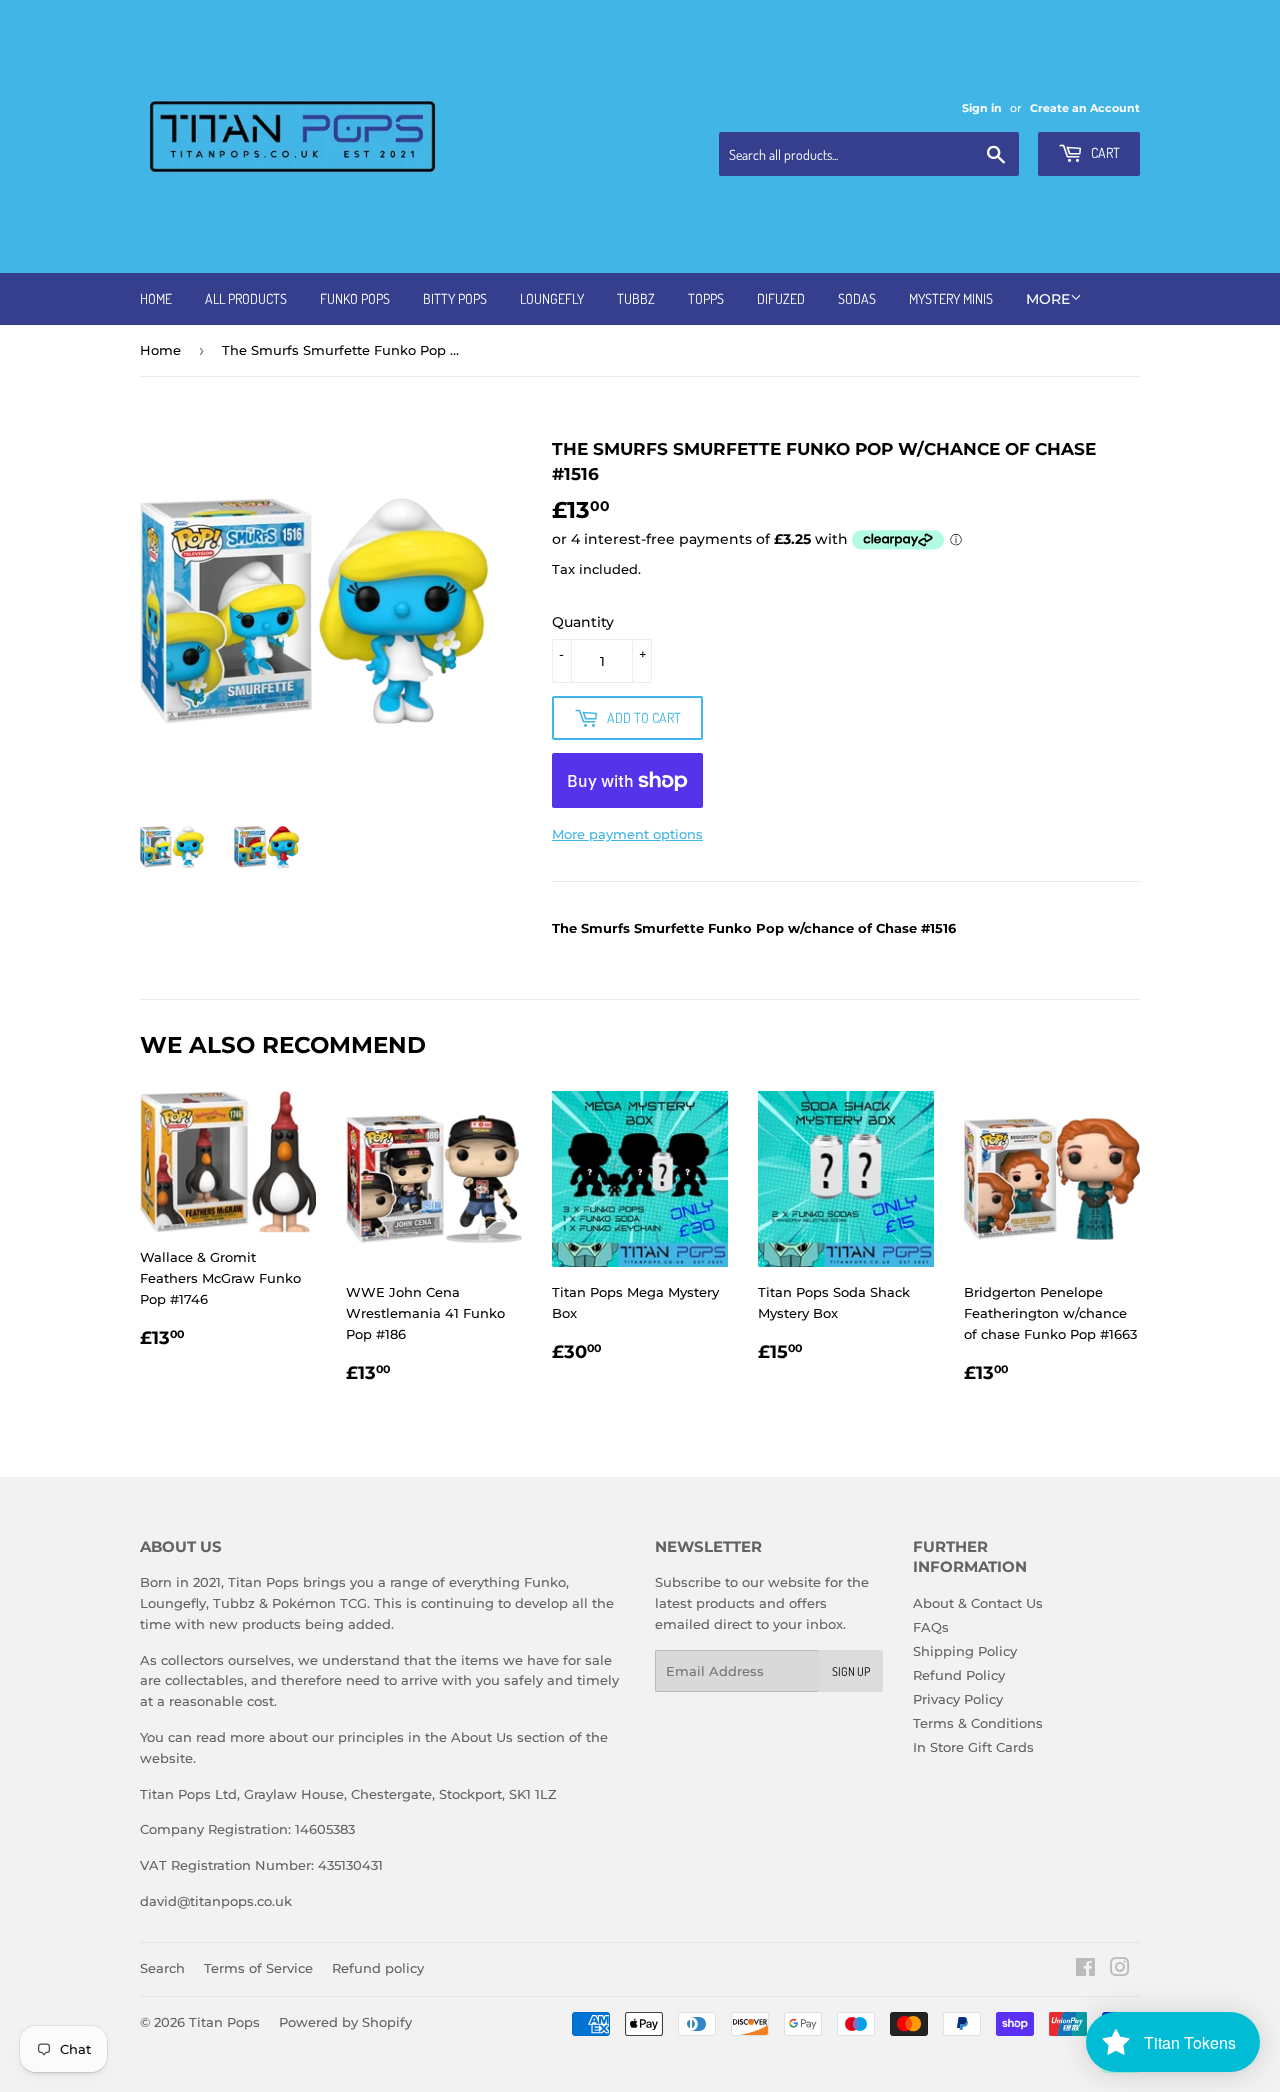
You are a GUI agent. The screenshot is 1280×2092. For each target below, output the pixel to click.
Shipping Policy (965, 1651)
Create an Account (1085, 108)
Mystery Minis (951, 298)
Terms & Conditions (978, 1723)
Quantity (583, 622)
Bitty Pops (455, 298)
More (1048, 299)
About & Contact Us (978, 1603)
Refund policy (378, 1968)
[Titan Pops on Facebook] (1085, 1970)
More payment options (627, 834)
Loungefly (552, 298)
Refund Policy (959, 1675)
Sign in (982, 108)
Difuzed (781, 298)
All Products (246, 298)
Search (162, 1968)
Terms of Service (258, 1968)
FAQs (931, 1627)
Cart (1104, 152)
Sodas (857, 298)
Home (156, 298)
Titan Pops (224, 2022)
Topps (706, 298)
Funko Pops (355, 298)
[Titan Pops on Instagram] (1120, 1970)
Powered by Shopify (345, 2022)
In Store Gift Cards (973, 1747)
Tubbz (636, 298)
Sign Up (851, 1671)
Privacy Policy (958, 1699)
